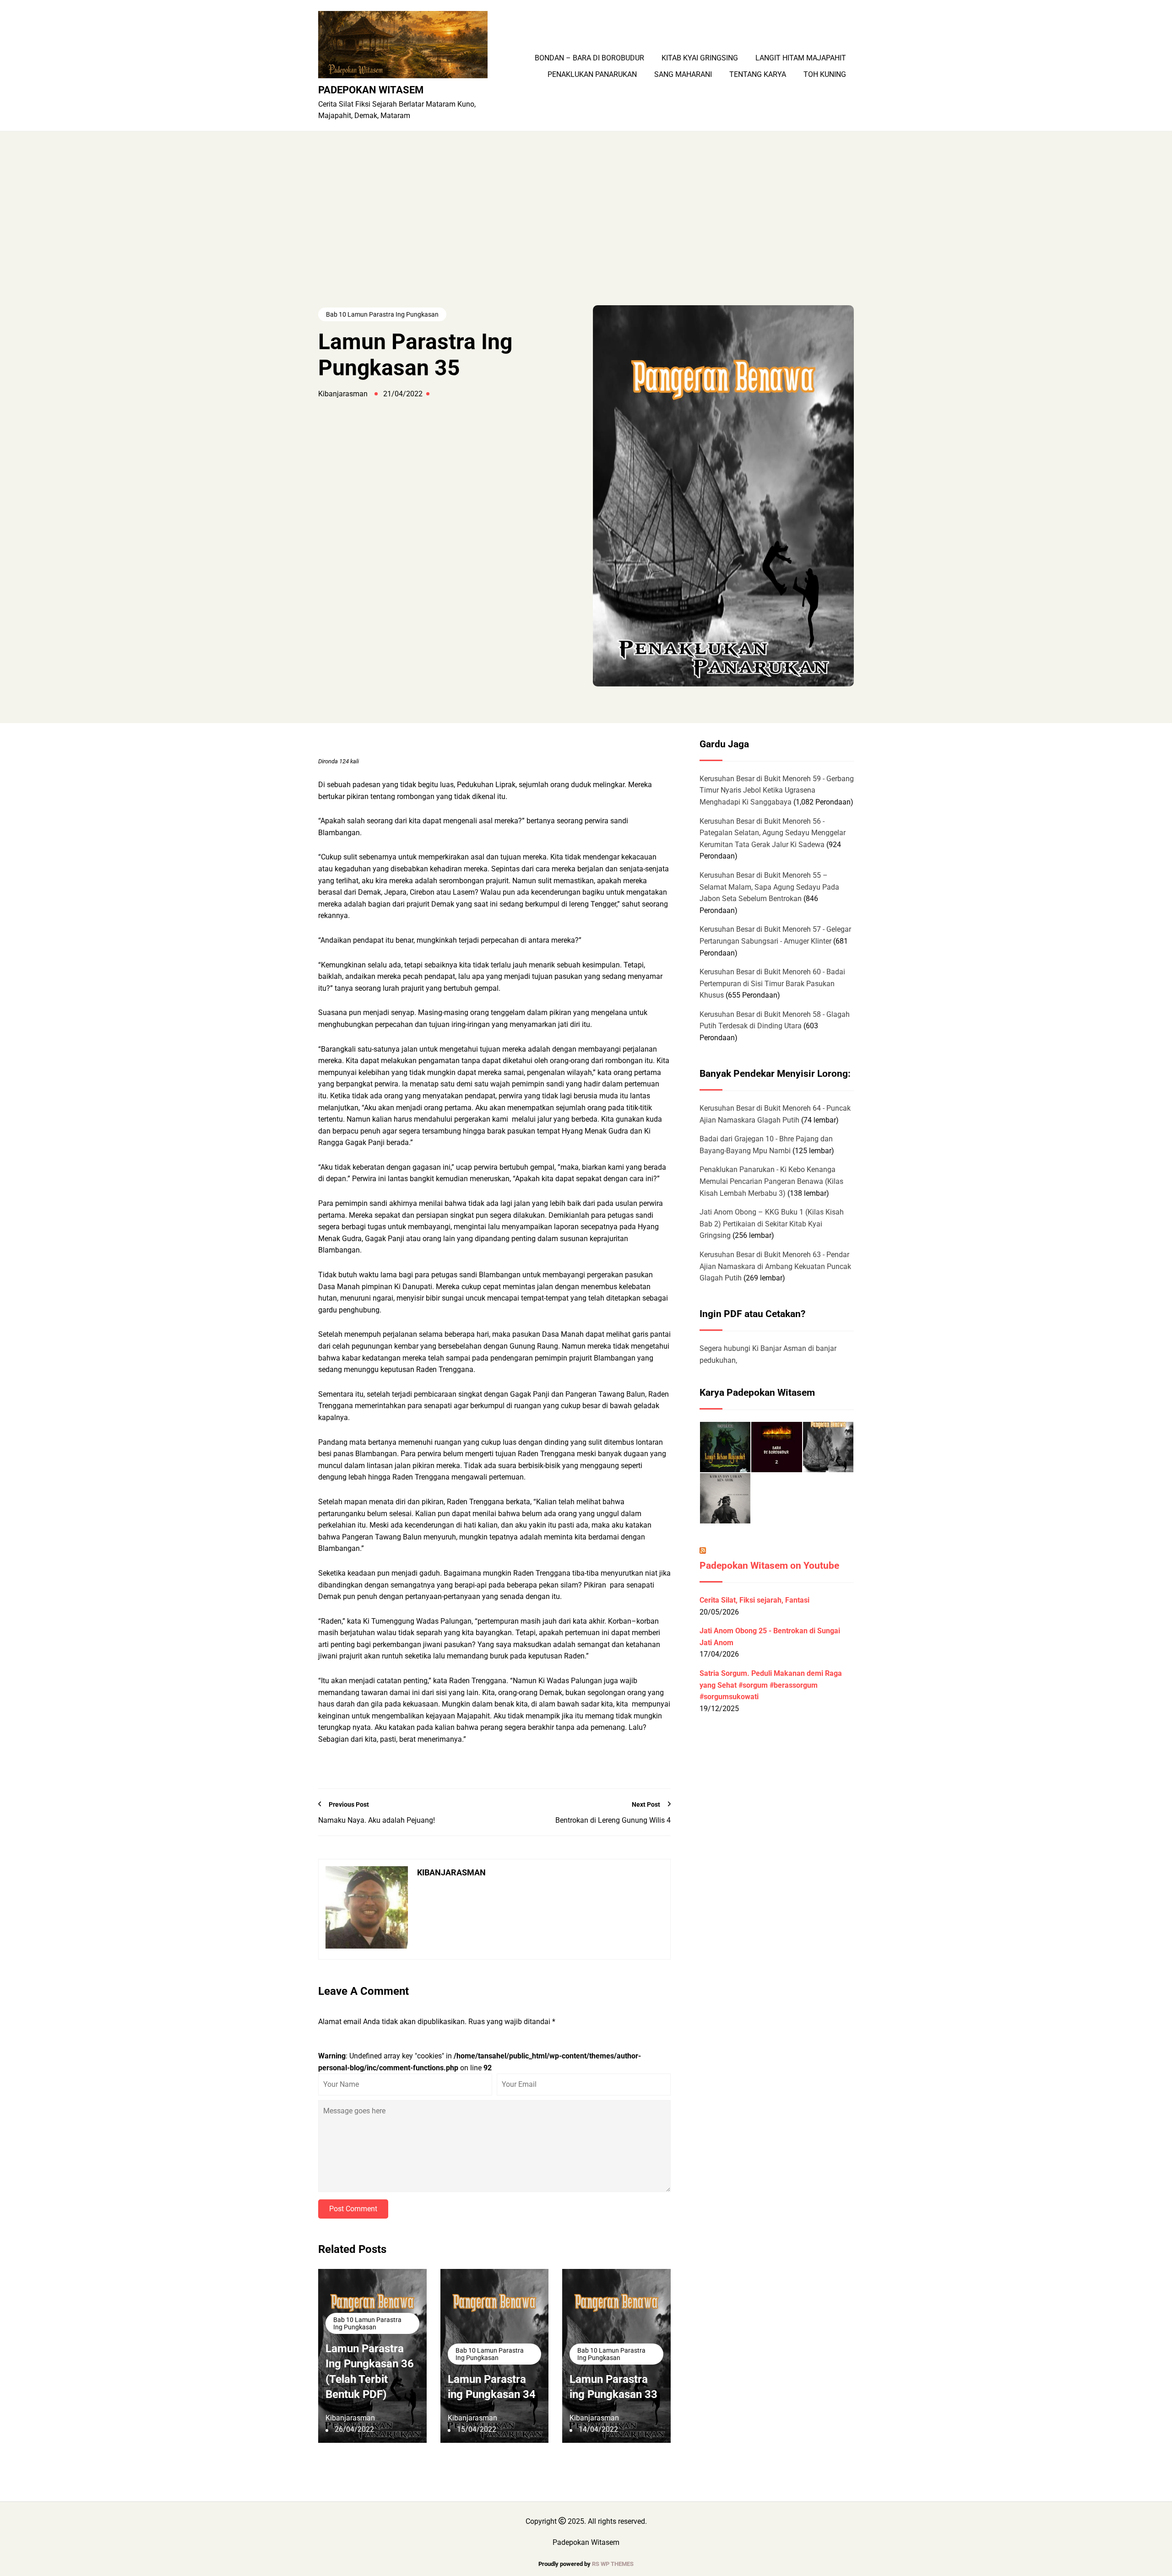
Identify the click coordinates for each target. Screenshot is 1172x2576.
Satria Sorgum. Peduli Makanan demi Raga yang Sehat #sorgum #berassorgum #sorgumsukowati (771, 1685)
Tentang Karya (758, 75)
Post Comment (353, 2209)
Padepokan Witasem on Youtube (769, 1566)
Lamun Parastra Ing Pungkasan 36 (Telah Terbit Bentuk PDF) (370, 2372)
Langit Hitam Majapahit (801, 58)
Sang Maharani (683, 75)
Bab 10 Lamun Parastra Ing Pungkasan (382, 314)
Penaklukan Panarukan (592, 75)
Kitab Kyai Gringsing (700, 58)
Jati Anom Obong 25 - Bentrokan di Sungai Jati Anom (770, 1637)
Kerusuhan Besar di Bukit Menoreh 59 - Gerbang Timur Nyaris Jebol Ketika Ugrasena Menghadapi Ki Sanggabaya (777, 790)
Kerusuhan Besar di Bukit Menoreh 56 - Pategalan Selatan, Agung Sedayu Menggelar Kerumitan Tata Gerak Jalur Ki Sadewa (773, 833)
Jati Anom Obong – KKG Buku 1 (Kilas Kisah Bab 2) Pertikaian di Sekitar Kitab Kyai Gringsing (772, 1224)
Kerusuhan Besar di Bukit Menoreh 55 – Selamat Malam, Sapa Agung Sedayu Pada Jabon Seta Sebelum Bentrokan (769, 887)
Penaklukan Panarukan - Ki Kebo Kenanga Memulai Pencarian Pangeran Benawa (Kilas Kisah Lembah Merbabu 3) (771, 1181)
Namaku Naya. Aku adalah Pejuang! (377, 1820)
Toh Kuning (825, 75)
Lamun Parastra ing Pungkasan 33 (613, 2387)
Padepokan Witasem (371, 90)
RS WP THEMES (613, 2564)
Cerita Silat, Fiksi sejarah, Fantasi (754, 1600)
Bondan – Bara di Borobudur (589, 58)
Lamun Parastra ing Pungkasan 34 (492, 2387)
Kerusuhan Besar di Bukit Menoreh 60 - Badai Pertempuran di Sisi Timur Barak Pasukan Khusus (772, 983)
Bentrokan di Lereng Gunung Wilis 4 (613, 1820)
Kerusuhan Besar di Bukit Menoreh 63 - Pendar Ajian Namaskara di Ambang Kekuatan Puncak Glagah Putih (775, 1266)
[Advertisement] (586, 237)
